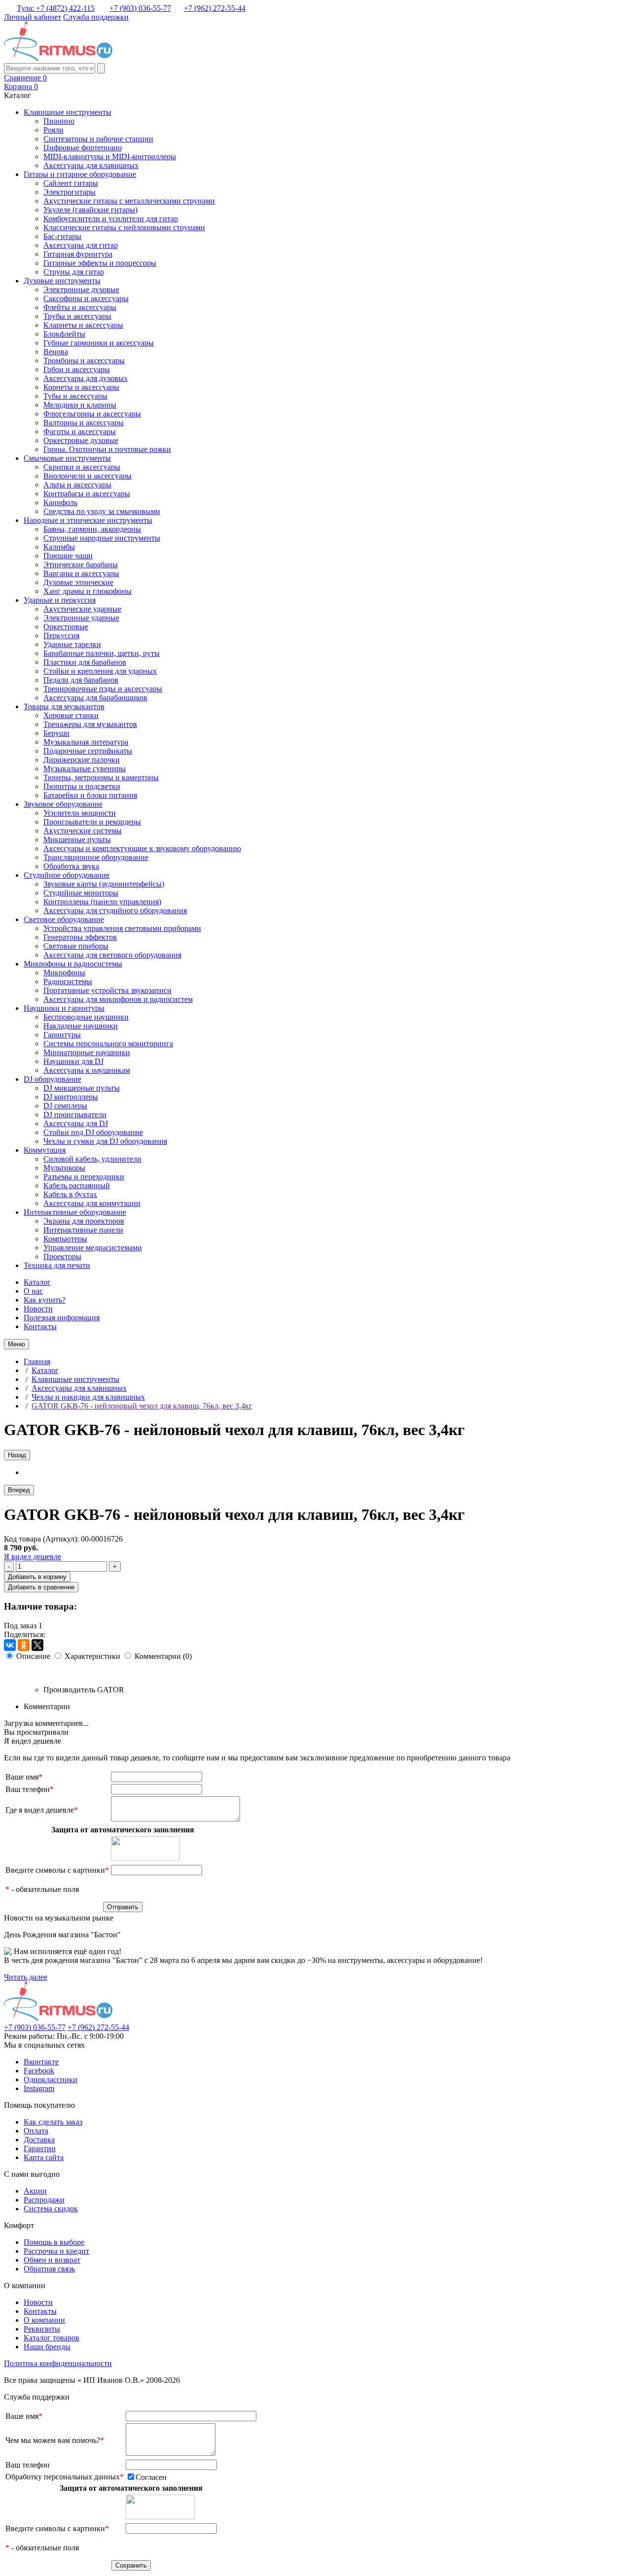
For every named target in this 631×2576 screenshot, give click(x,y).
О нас (33, 1291)
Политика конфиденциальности (58, 2363)
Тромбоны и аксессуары (84, 361)
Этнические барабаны (81, 565)
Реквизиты (42, 2329)
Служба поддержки (96, 17)
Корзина (21, 86)
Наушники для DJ (73, 1061)
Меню (17, 1344)
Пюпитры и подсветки (82, 786)
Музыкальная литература (86, 742)
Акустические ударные (82, 609)
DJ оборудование (53, 1079)
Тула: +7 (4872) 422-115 (56, 8)
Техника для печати (57, 1265)
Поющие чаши (68, 556)
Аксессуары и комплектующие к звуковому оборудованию (142, 848)
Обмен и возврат (52, 2260)
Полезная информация (62, 1318)
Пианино (59, 121)
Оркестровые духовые (81, 440)
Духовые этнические (78, 582)
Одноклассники (51, 2079)
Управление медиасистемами (93, 1248)
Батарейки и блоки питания (90, 795)
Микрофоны (64, 973)
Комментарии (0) (163, 1656)
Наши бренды (47, 2347)
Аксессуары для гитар (81, 245)
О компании (44, 2320)
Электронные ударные (81, 618)
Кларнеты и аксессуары (83, 325)
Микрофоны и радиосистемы (73, 964)
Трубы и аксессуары (77, 316)
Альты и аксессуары (77, 485)
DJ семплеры (65, 1106)
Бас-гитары (62, 236)
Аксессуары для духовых (86, 378)
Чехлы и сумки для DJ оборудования (105, 1141)
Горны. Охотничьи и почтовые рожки (107, 449)
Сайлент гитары (71, 183)
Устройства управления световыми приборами (122, 928)
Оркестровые (66, 627)
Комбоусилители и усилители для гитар (111, 219)
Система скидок (51, 2209)
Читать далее (26, 1977)
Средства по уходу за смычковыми (102, 511)
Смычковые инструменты (67, 458)
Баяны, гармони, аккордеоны (92, 529)
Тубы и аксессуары (75, 396)
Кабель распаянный (77, 1185)
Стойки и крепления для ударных (100, 671)
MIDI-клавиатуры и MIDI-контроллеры (110, 156)
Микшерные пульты (77, 840)
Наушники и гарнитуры (64, 1008)
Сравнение (25, 78)
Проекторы (62, 1256)
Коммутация (45, 1150)
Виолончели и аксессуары (88, 476)
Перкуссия (61, 635)
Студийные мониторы (81, 893)
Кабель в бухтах (70, 1194)
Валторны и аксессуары (84, 423)
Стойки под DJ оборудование (93, 1132)
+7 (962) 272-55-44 (215, 8)
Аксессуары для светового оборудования (112, 955)
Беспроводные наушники (86, 1017)
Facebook (39, 2071)
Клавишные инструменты (68, 112)
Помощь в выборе (54, 2242)
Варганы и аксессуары (81, 573)
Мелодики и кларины (80, 405)
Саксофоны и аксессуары (86, 298)
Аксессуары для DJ (76, 1123)
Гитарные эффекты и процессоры (100, 263)
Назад (17, 1455)
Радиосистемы (68, 981)
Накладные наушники (81, 1026)
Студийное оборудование (67, 875)
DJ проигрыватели (75, 1115)
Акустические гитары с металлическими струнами (129, 201)
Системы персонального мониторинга (108, 1044)
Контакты (40, 1326)
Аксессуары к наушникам (87, 1070)
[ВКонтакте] (10, 1645)
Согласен (151, 2477)
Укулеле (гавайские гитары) (90, 210)
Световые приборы (76, 946)
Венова (56, 352)
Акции (35, 2191)
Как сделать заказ (53, 2122)
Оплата (36, 2131)
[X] (37, 1645)
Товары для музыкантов (64, 706)
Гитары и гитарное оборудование (80, 174)
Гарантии (40, 2148)
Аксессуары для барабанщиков (95, 698)
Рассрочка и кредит (56, 2251)
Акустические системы (83, 831)
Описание (33, 1656)
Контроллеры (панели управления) (102, 902)
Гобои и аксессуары (77, 369)
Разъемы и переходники (84, 1177)
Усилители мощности (80, 813)
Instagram (39, 2088)
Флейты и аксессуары (80, 307)
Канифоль (60, 502)
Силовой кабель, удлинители (92, 1159)
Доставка (39, 2140)
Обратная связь (49, 2269)
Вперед (19, 1490)
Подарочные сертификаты (88, 751)
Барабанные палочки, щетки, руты (102, 653)
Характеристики (92, 1656)
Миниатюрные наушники (87, 1052)
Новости (38, 1309)
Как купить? (45, 1300)
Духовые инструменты (62, 281)
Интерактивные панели (83, 1230)
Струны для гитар (74, 272)
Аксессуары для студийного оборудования (115, 910)
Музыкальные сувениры (85, 769)
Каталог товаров (52, 2338)
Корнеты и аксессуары (81, 387)
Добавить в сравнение (41, 1587)
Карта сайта (44, 2157)
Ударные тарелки (72, 644)
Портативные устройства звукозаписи (107, 990)
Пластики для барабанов (85, 662)
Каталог (37, 1282)
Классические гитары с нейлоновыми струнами (124, 227)
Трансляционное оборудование (96, 857)
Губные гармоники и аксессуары (99, 343)
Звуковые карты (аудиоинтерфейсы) (104, 884)
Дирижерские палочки (82, 760)
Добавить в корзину (37, 1577)
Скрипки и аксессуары (82, 467)
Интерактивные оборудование (75, 1212)
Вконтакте (41, 2062)
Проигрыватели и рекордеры (92, 822)
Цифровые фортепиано (83, 148)
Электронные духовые (81, 290)
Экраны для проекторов (84, 1221)
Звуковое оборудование (63, 804)
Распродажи (44, 2200)
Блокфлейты (64, 334)
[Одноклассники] (24, 1645)
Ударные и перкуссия (60, 600)
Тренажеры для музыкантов (90, 724)
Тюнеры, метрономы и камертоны (101, 777)
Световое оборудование (64, 919)
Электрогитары (70, 192)
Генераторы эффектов (80, 937)
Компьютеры (65, 1239)
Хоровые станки (71, 715)
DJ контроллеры (71, 1097)
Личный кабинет (33, 17)
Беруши (56, 733)
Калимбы (59, 547)
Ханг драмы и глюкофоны (88, 591)
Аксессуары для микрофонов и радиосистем (118, 999)
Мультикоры (64, 1168)
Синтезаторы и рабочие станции (98, 139)
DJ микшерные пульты (82, 1088)
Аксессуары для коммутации (92, 1203)
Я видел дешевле (33, 1557)
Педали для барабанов (81, 680)
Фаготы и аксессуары (80, 431)
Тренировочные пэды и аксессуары (103, 689)
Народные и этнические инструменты (88, 520)
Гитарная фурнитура (78, 254)
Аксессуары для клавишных (91, 165)
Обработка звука (71, 866)
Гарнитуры (62, 1035)
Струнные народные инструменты (102, 538)
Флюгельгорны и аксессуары (92, 414)
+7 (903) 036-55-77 (140, 8)
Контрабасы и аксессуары (87, 494)
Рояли (53, 130)
